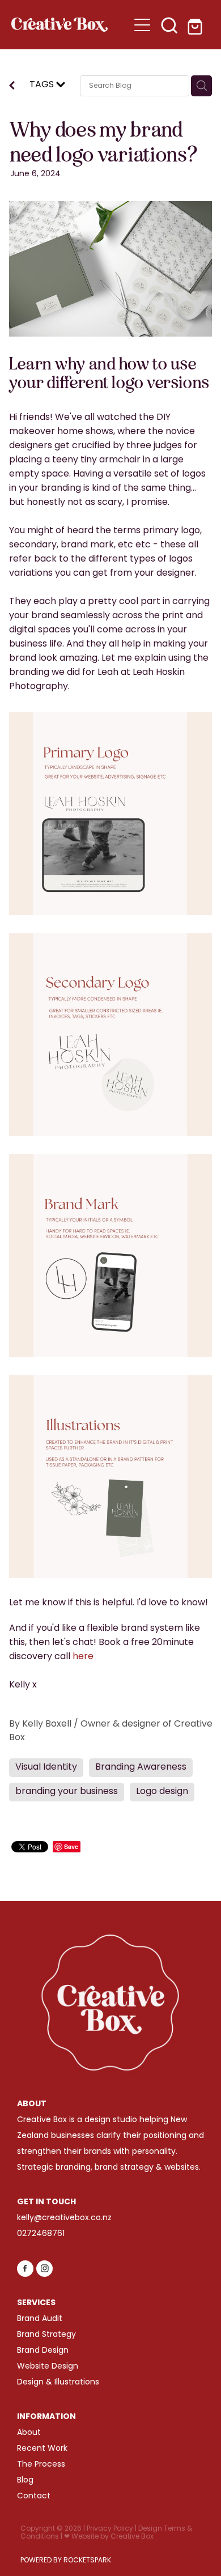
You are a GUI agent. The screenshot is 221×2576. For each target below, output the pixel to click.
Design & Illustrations (58, 2382)
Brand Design (43, 2351)
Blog (25, 2481)
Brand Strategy (46, 2335)
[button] (169, 25)
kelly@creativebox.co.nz (64, 2218)
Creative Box (132, 2537)
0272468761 (41, 2234)
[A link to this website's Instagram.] (44, 2269)
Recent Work (42, 2449)
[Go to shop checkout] (197, 25)
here (83, 1657)
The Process (41, 2465)
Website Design (48, 2367)
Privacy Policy (110, 2529)
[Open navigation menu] (142, 25)
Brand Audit (40, 2319)
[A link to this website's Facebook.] (25, 2269)
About (29, 2433)
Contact (34, 2496)
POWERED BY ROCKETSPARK (66, 2561)
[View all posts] (12, 87)
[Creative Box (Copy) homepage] (70, 25)
